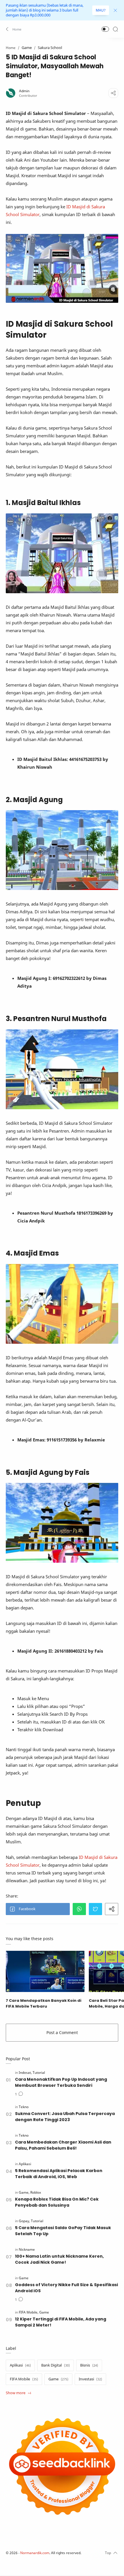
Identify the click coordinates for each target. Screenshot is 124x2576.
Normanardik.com (35, 2553)
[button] (14, 29)
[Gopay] (24, 2221)
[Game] (24, 2192)
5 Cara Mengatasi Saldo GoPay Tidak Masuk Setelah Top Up (63, 2231)
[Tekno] (24, 2107)
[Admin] (24, 91)
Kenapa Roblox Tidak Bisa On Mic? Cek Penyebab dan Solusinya (57, 2202)
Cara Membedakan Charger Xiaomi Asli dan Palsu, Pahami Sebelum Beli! (63, 2145)
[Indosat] (25, 2073)
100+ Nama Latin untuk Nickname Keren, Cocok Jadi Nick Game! (59, 2259)
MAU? (101, 10)
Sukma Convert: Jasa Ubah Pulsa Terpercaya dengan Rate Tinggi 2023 (65, 2117)
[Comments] (19, 2094)
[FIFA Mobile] (29, 2312)
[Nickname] (27, 2249)
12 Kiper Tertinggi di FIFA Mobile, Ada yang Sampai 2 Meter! (61, 2322)
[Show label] (18, 2393)
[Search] (115, 29)
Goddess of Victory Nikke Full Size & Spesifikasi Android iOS (66, 2288)
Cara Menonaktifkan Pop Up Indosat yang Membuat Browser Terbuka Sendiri (61, 2082)
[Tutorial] (39, 2073)
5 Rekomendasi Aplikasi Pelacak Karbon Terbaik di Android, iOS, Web (59, 2174)
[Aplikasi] (25, 2164)
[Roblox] (36, 2192)
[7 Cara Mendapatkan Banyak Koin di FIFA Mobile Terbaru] (45, 1971)
